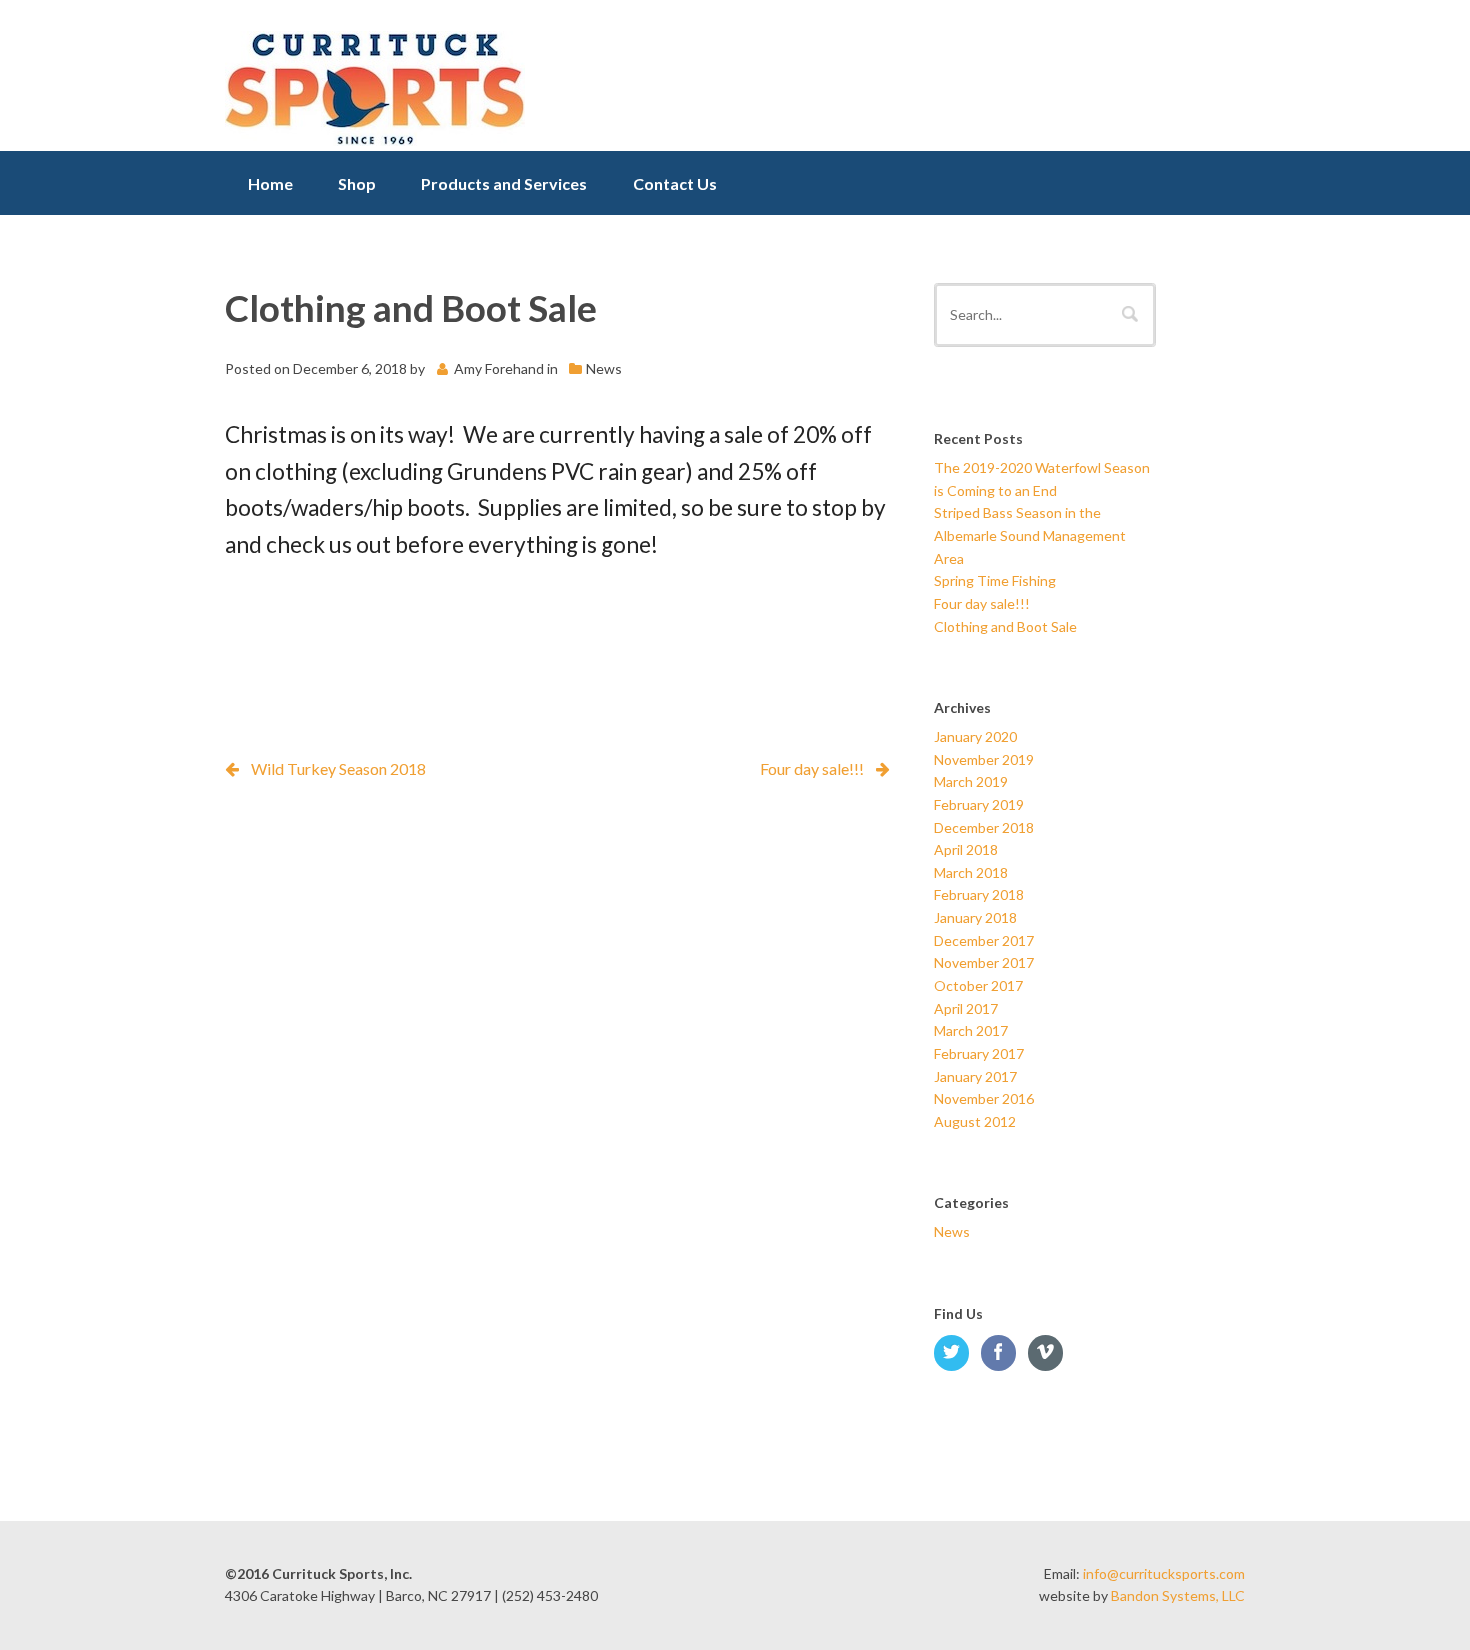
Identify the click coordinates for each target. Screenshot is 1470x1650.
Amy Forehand (499, 368)
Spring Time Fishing (995, 580)
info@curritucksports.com (1164, 1573)
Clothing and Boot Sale (1005, 626)
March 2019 (971, 781)
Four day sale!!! (812, 768)
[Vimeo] (1050, 1353)
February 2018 (979, 894)
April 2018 (966, 849)
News (604, 368)
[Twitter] (956, 1353)
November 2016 (984, 1098)
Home (270, 183)
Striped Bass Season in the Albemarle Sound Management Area (1030, 535)
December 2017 (984, 940)
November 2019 (984, 759)
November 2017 (984, 962)
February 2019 (979, 804)
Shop (357, 183)
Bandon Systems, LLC (1178, 1595)
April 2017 (966, 1008)
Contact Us (675, 183)
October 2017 (978, 985)
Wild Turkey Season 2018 (338, 768)
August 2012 (975, 1121)
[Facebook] (1003, 1353)
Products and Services (504, 183)
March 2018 (971, 872)
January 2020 (975, 736)
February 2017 (979, 1053)
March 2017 (971, 1030)
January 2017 (975, 1076)
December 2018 (984, 827)
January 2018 (975, 917)
